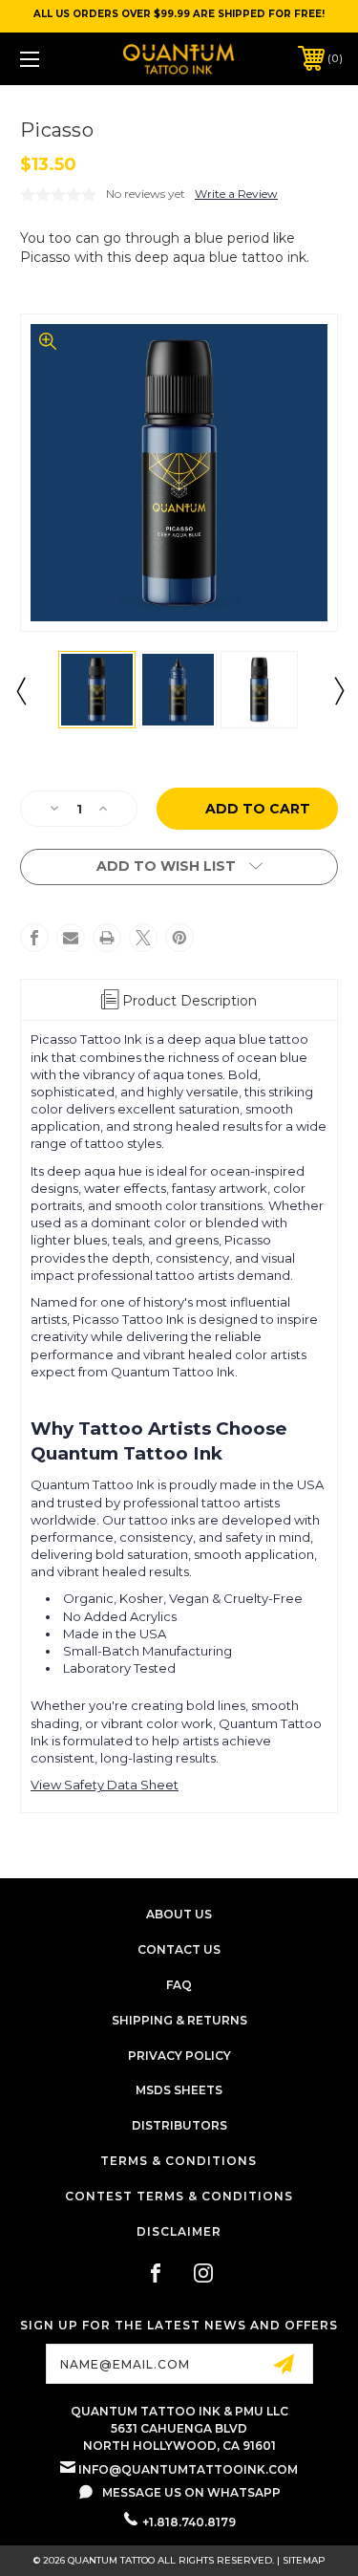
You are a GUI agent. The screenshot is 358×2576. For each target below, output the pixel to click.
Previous (20, 690)
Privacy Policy (179, 2056)
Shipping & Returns (179, 2020)
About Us (179, 1914)
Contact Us (179, 1949)
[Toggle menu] (52, 59)
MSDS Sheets (179, 2090)
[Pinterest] (179, 938)
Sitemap (304, 2560)
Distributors (179, 2125)
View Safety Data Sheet (105, 1785)
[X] (143, 938)
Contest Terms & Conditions (179, 2196)
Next (338, 690)
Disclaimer (179, 2231)
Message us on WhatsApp (191, 2492)
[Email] (71, 938)
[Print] (107, 938)
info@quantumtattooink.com (188, 2469)
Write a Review (236, 194)
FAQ (179, 1985)
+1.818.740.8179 (189, 2522)
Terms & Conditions (179, 2161)
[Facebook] (34, 938)
